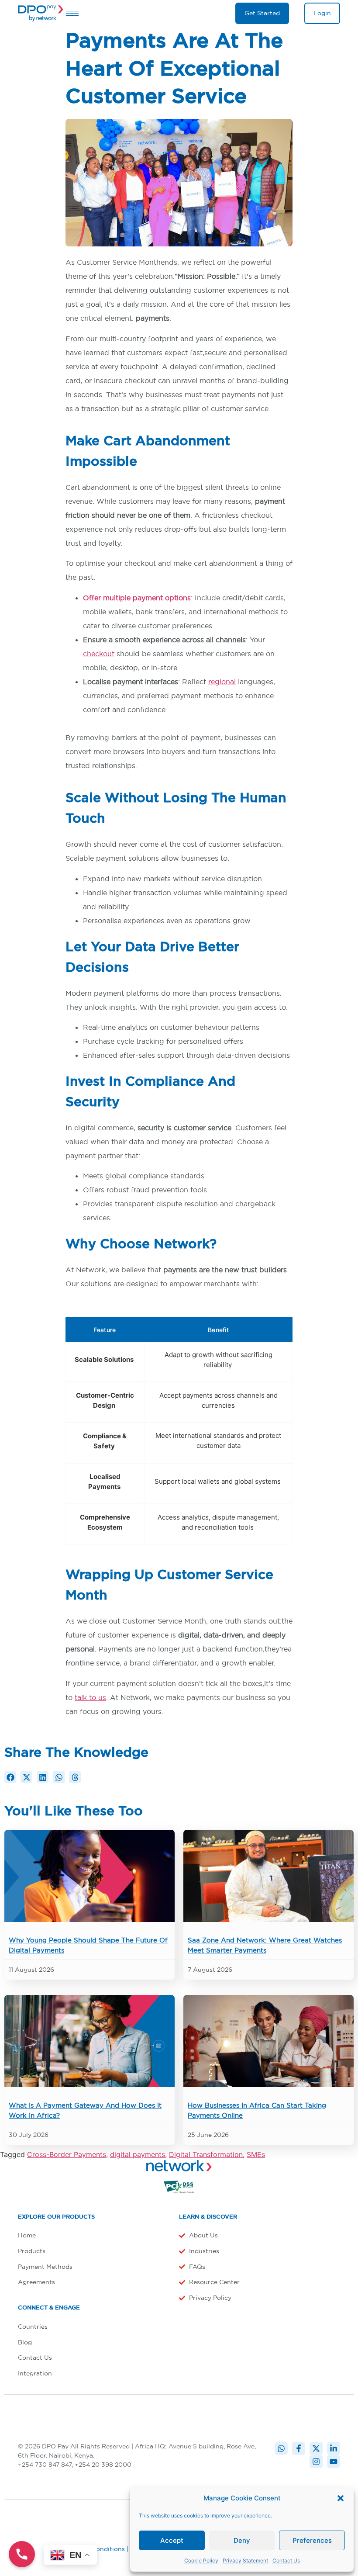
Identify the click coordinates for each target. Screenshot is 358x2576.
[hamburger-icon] (72, 13)
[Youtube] (334, 2462)
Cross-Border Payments (67, 2154)
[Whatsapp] (281, 2448)
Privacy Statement (245, 2560)
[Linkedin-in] (334, 2448)
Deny (242, 2540)
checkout (99, 654)
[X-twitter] (316, 2448)
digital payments (138, 2154)
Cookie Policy (201, 2560)
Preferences (312, 2540)
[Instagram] (316, 2462)
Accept (172, 2540)
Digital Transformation (206, 2154)
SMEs (256, 2154)
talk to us (90, 1697)
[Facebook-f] (299, 2448)
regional (222, 682)
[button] (341, 2498)
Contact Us (286, 2560)
